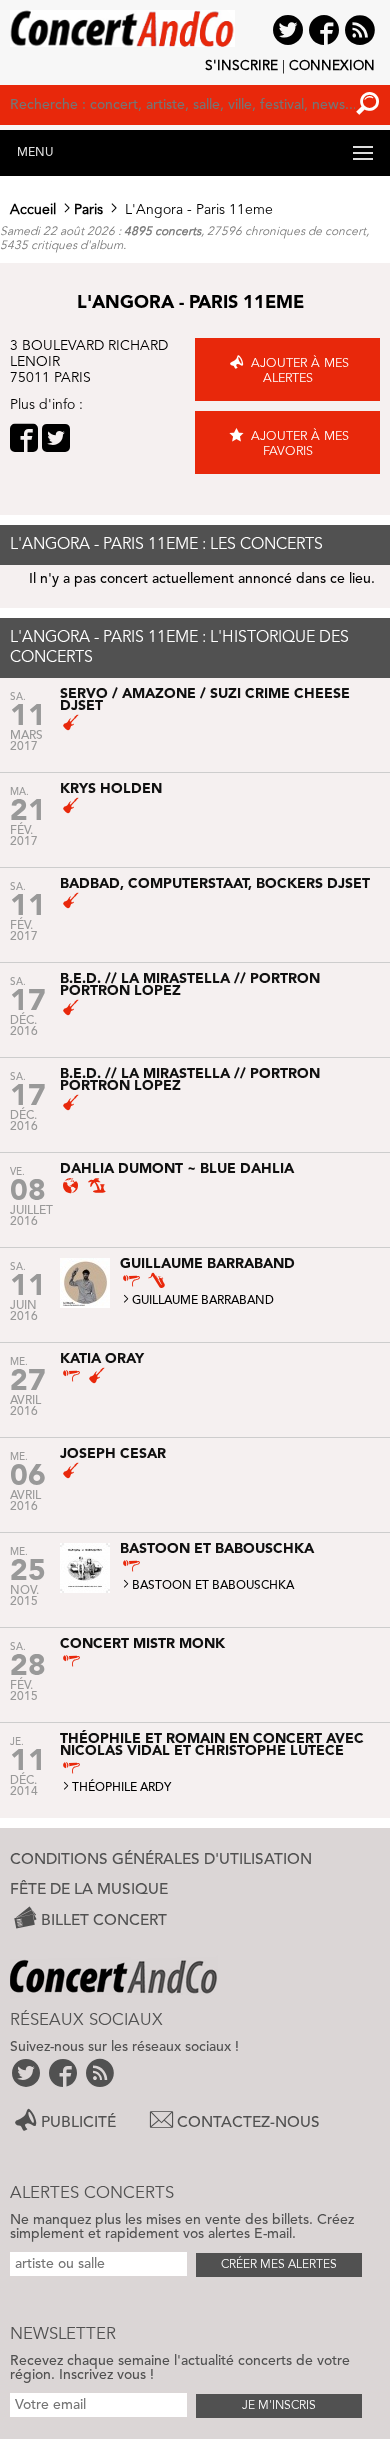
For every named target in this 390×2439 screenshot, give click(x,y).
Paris (88, 210)
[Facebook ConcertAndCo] (64, 2073)
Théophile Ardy (121, 1788)
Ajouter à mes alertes (300, 371)
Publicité (78, 2123)
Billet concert (104, 1920)
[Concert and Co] (195, 22)
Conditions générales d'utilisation (161, 1860)
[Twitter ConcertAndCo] (27, 2073)
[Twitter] (56, 438)
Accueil (33, 210)
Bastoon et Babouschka (213, 1586)
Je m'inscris (279, 2406)
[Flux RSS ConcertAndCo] (101, 2073)
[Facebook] (24, 438)
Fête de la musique (89, 1890)
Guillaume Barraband (203, 1301)
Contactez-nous (248, 2123)
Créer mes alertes (279, 2265)
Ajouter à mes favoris (300, 444)
